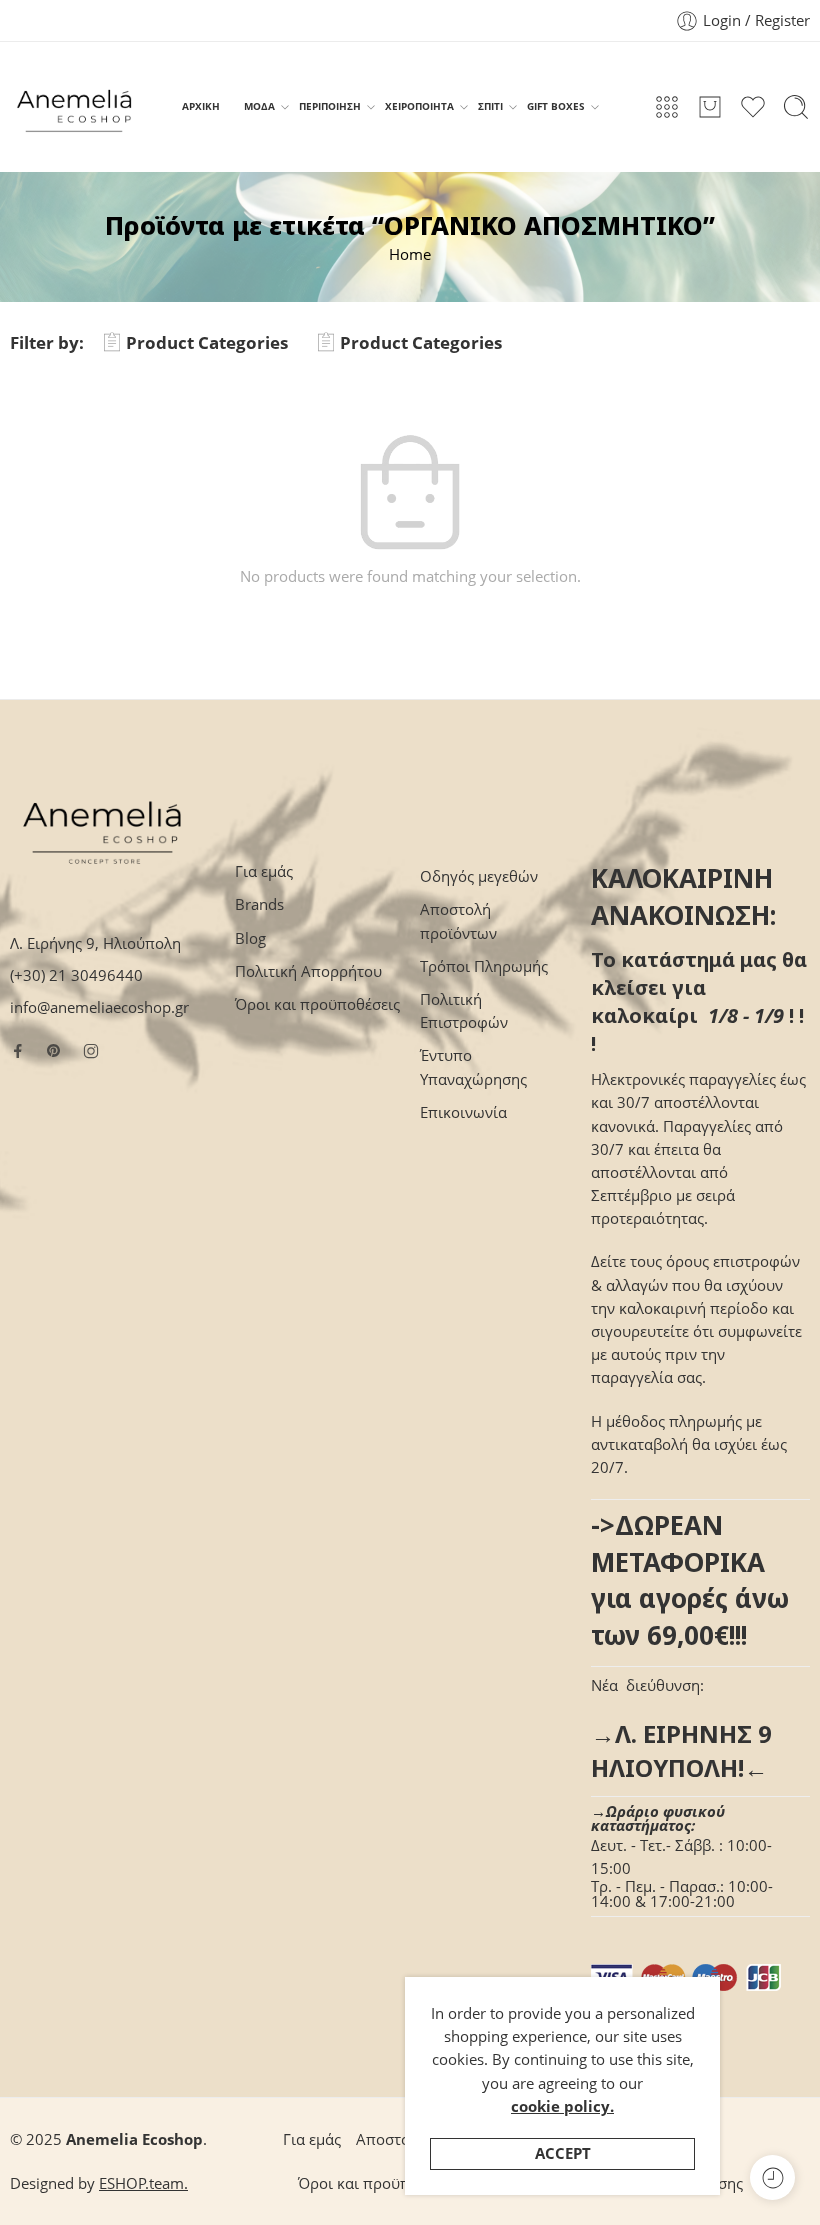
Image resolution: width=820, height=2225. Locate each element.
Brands (259, 904)
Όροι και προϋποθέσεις (317, 1004)
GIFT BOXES (556, 106)
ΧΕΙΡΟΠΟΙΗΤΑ (419, 106)
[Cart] (710, 107)
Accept (563, 2153)
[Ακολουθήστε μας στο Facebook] (18, 1051)
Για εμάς (264, 871)
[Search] (796, 107)
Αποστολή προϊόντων (458, 921)
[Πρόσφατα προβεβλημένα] (772, 2177)
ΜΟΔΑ (259, 106)
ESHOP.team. (143, 2183)
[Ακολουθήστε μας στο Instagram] (91, 1051)
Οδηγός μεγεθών (479, 876)
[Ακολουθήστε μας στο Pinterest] (54, 1051)
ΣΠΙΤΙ (490, 106)
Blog (250, 938)
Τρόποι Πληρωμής (484, 966)
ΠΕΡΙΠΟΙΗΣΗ (330, 106)
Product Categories (207, 342)
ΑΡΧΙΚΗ (201, 106)
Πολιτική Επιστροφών (464, 1011)
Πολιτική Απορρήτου (308, 971)
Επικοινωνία (463, 1112)
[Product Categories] (667, 107)
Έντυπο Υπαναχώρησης (473, 1067)
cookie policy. (562, 2106)
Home (410, 254)
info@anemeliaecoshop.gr (99, 1007)
